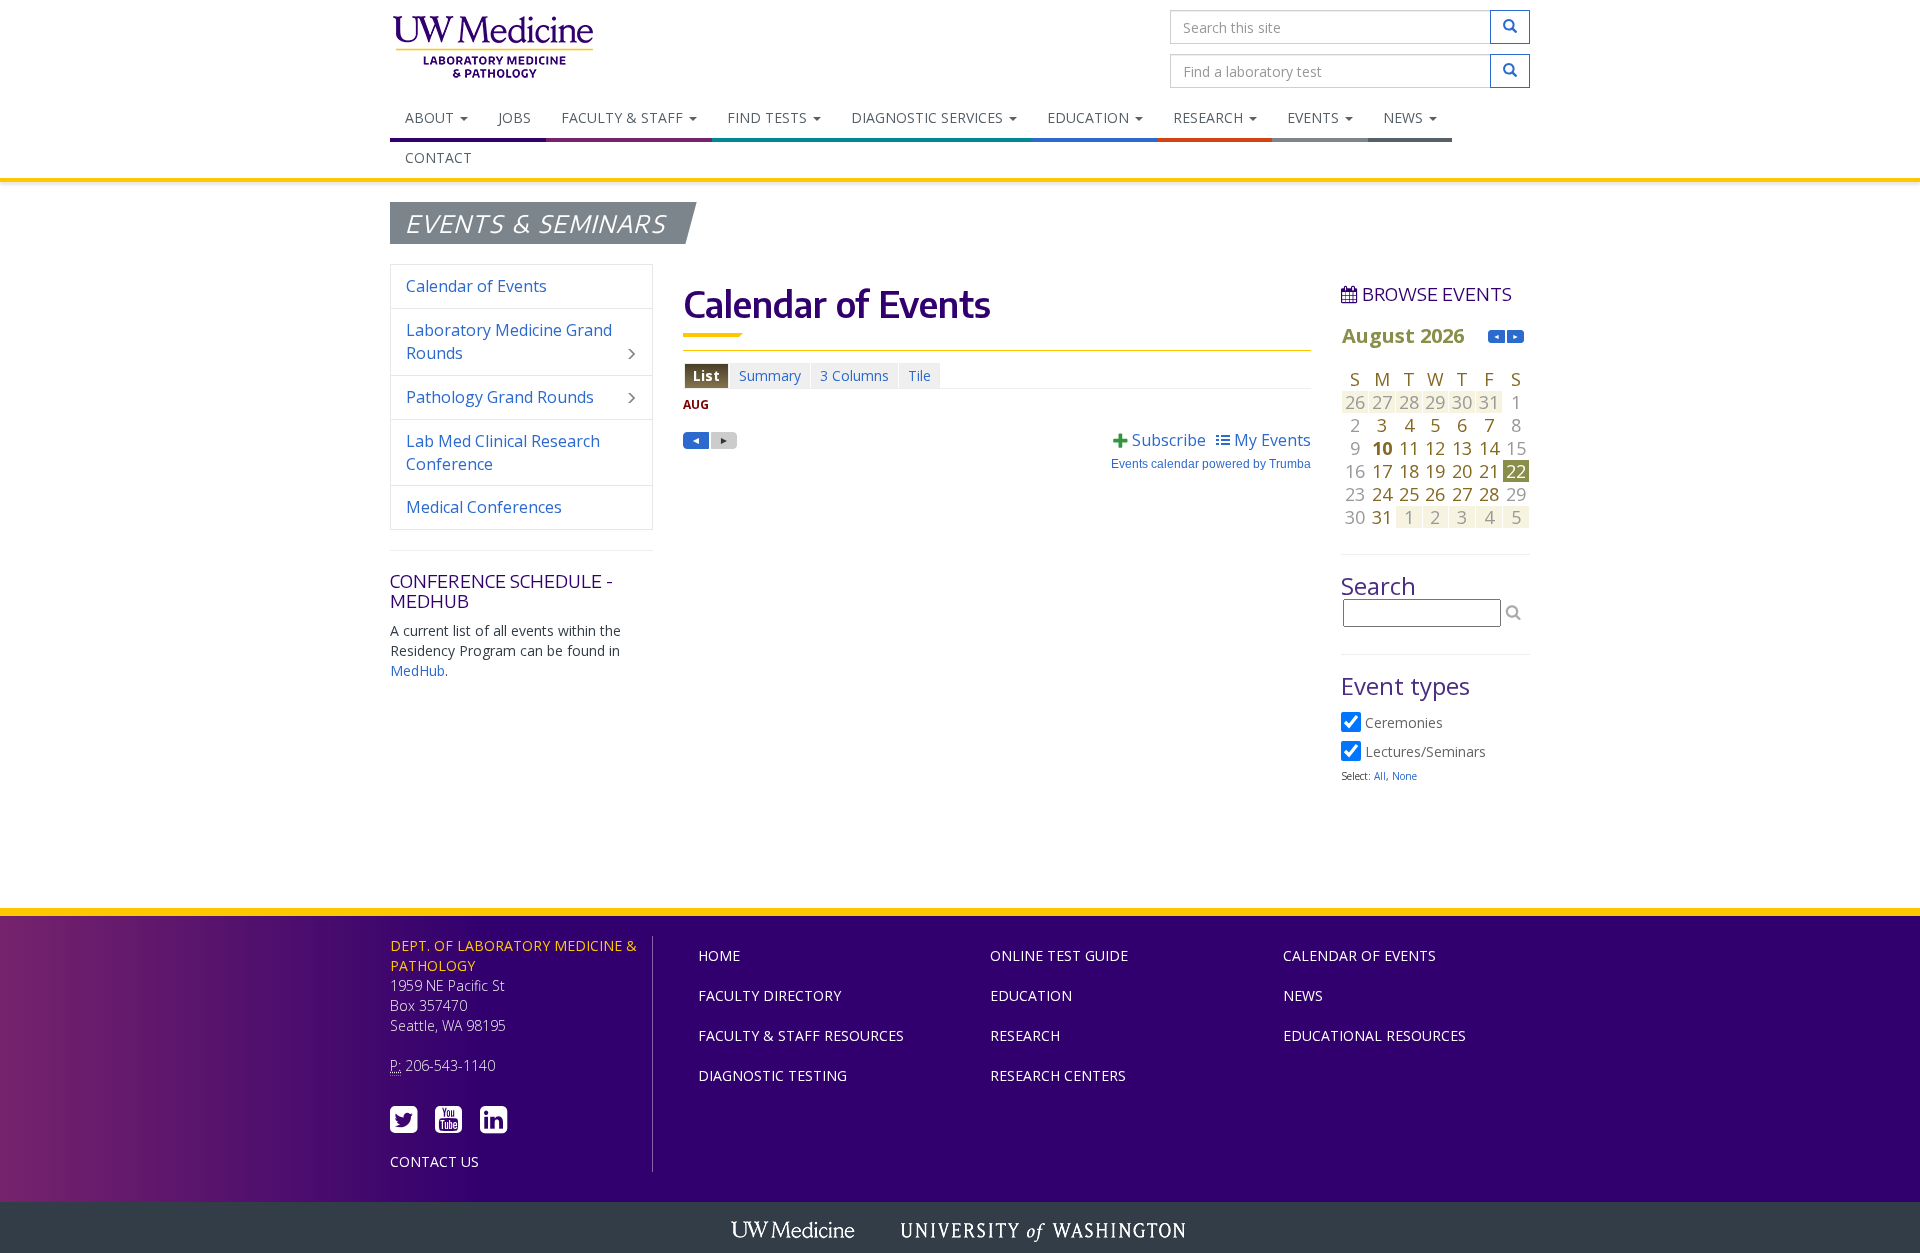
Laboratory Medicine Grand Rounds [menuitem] (509, 341)
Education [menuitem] (1090, 117)
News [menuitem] (1405, 117)
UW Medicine (795, 1232)
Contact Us (434, 1161)
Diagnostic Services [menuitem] (929, 117)
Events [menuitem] (1315, 117)
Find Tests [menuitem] (769, 117)
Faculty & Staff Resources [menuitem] (801, 1035)
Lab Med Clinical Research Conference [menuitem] (503, 452)
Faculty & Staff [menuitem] (624, 117)
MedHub (417, 670)
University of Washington (1045, 1232)
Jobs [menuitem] (514, 117)
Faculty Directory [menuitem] (769, 995)
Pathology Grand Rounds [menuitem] (500, 397)
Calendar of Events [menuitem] (476, 286)
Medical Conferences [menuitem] (484, 507)
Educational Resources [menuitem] (1374, 1035)
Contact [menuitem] (438, 157)
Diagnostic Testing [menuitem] (772, 1075)
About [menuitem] (431, 117)
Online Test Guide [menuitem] (1059, 955)
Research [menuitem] (1210, 117)
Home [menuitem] (719, 955)
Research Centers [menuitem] (1058, 1075)
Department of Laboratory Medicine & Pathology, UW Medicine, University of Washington (492, 49)
